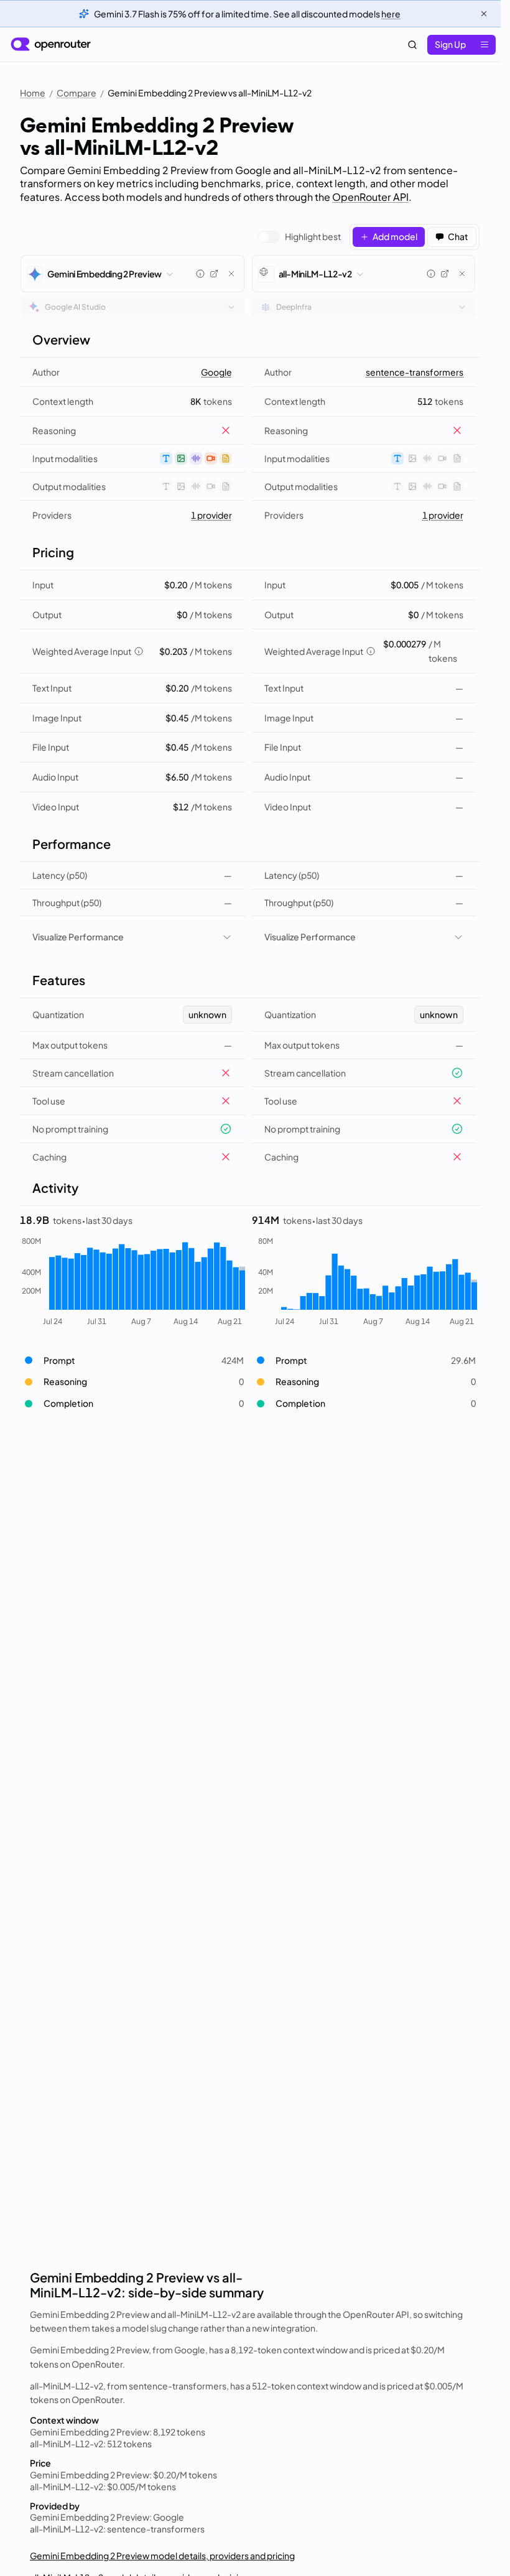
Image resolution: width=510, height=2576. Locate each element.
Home (33, 93)
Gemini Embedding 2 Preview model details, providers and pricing (162, 2555)
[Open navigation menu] (484, 45)
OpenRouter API (370, 197)
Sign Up (450, 44)
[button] (132, 1360)
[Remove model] (231, 274)
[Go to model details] (214, 274)
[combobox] (132, 307)
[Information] (200, 274)
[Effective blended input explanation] (139, 651)
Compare (76, 93)
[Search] (412, 45)
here (391, 14)
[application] (132, 1282)
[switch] (299, 237)
